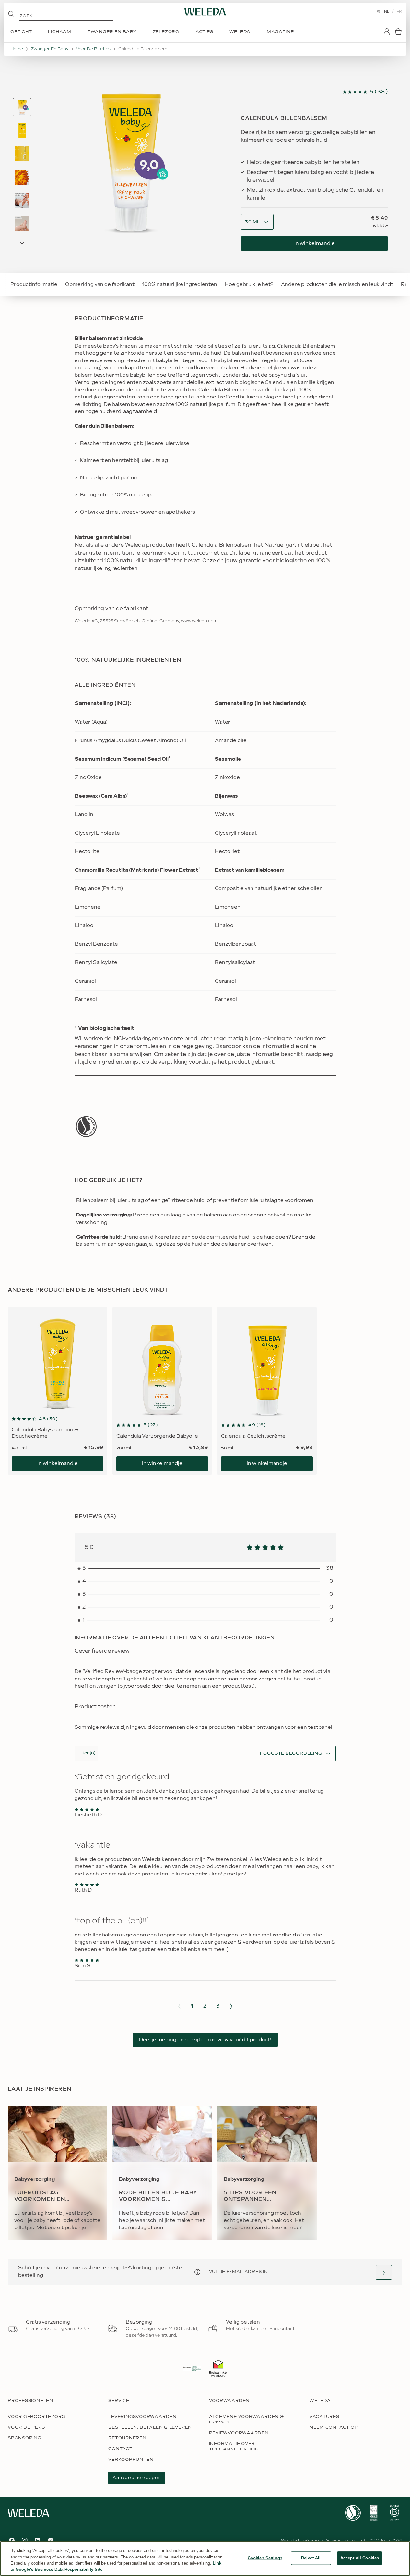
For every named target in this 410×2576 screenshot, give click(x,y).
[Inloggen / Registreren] (387, 31)
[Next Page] (22, 243)
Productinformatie (34, 284)
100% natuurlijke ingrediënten (180, 284)
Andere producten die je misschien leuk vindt (337, 284)
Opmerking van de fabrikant (100, 284)
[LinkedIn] (38, 2541)
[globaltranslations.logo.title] (205, 12)
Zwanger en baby (50, 49)
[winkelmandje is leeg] (398, 31)
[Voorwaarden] (197, 2272)
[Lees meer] (86, 1126)
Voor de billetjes (93, 49)
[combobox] (252, 222)
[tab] (22, 107)
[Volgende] (231, 2006)
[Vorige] (179, 2006)
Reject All (311, 2558)
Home (17, 49)
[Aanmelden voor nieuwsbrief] (384, 2272)
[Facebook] (12, 2541)
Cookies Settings (265, 2558)
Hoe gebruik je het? (249, 284)
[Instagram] (25, 2541)
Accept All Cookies (360, 2558)
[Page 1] (22, 107)
